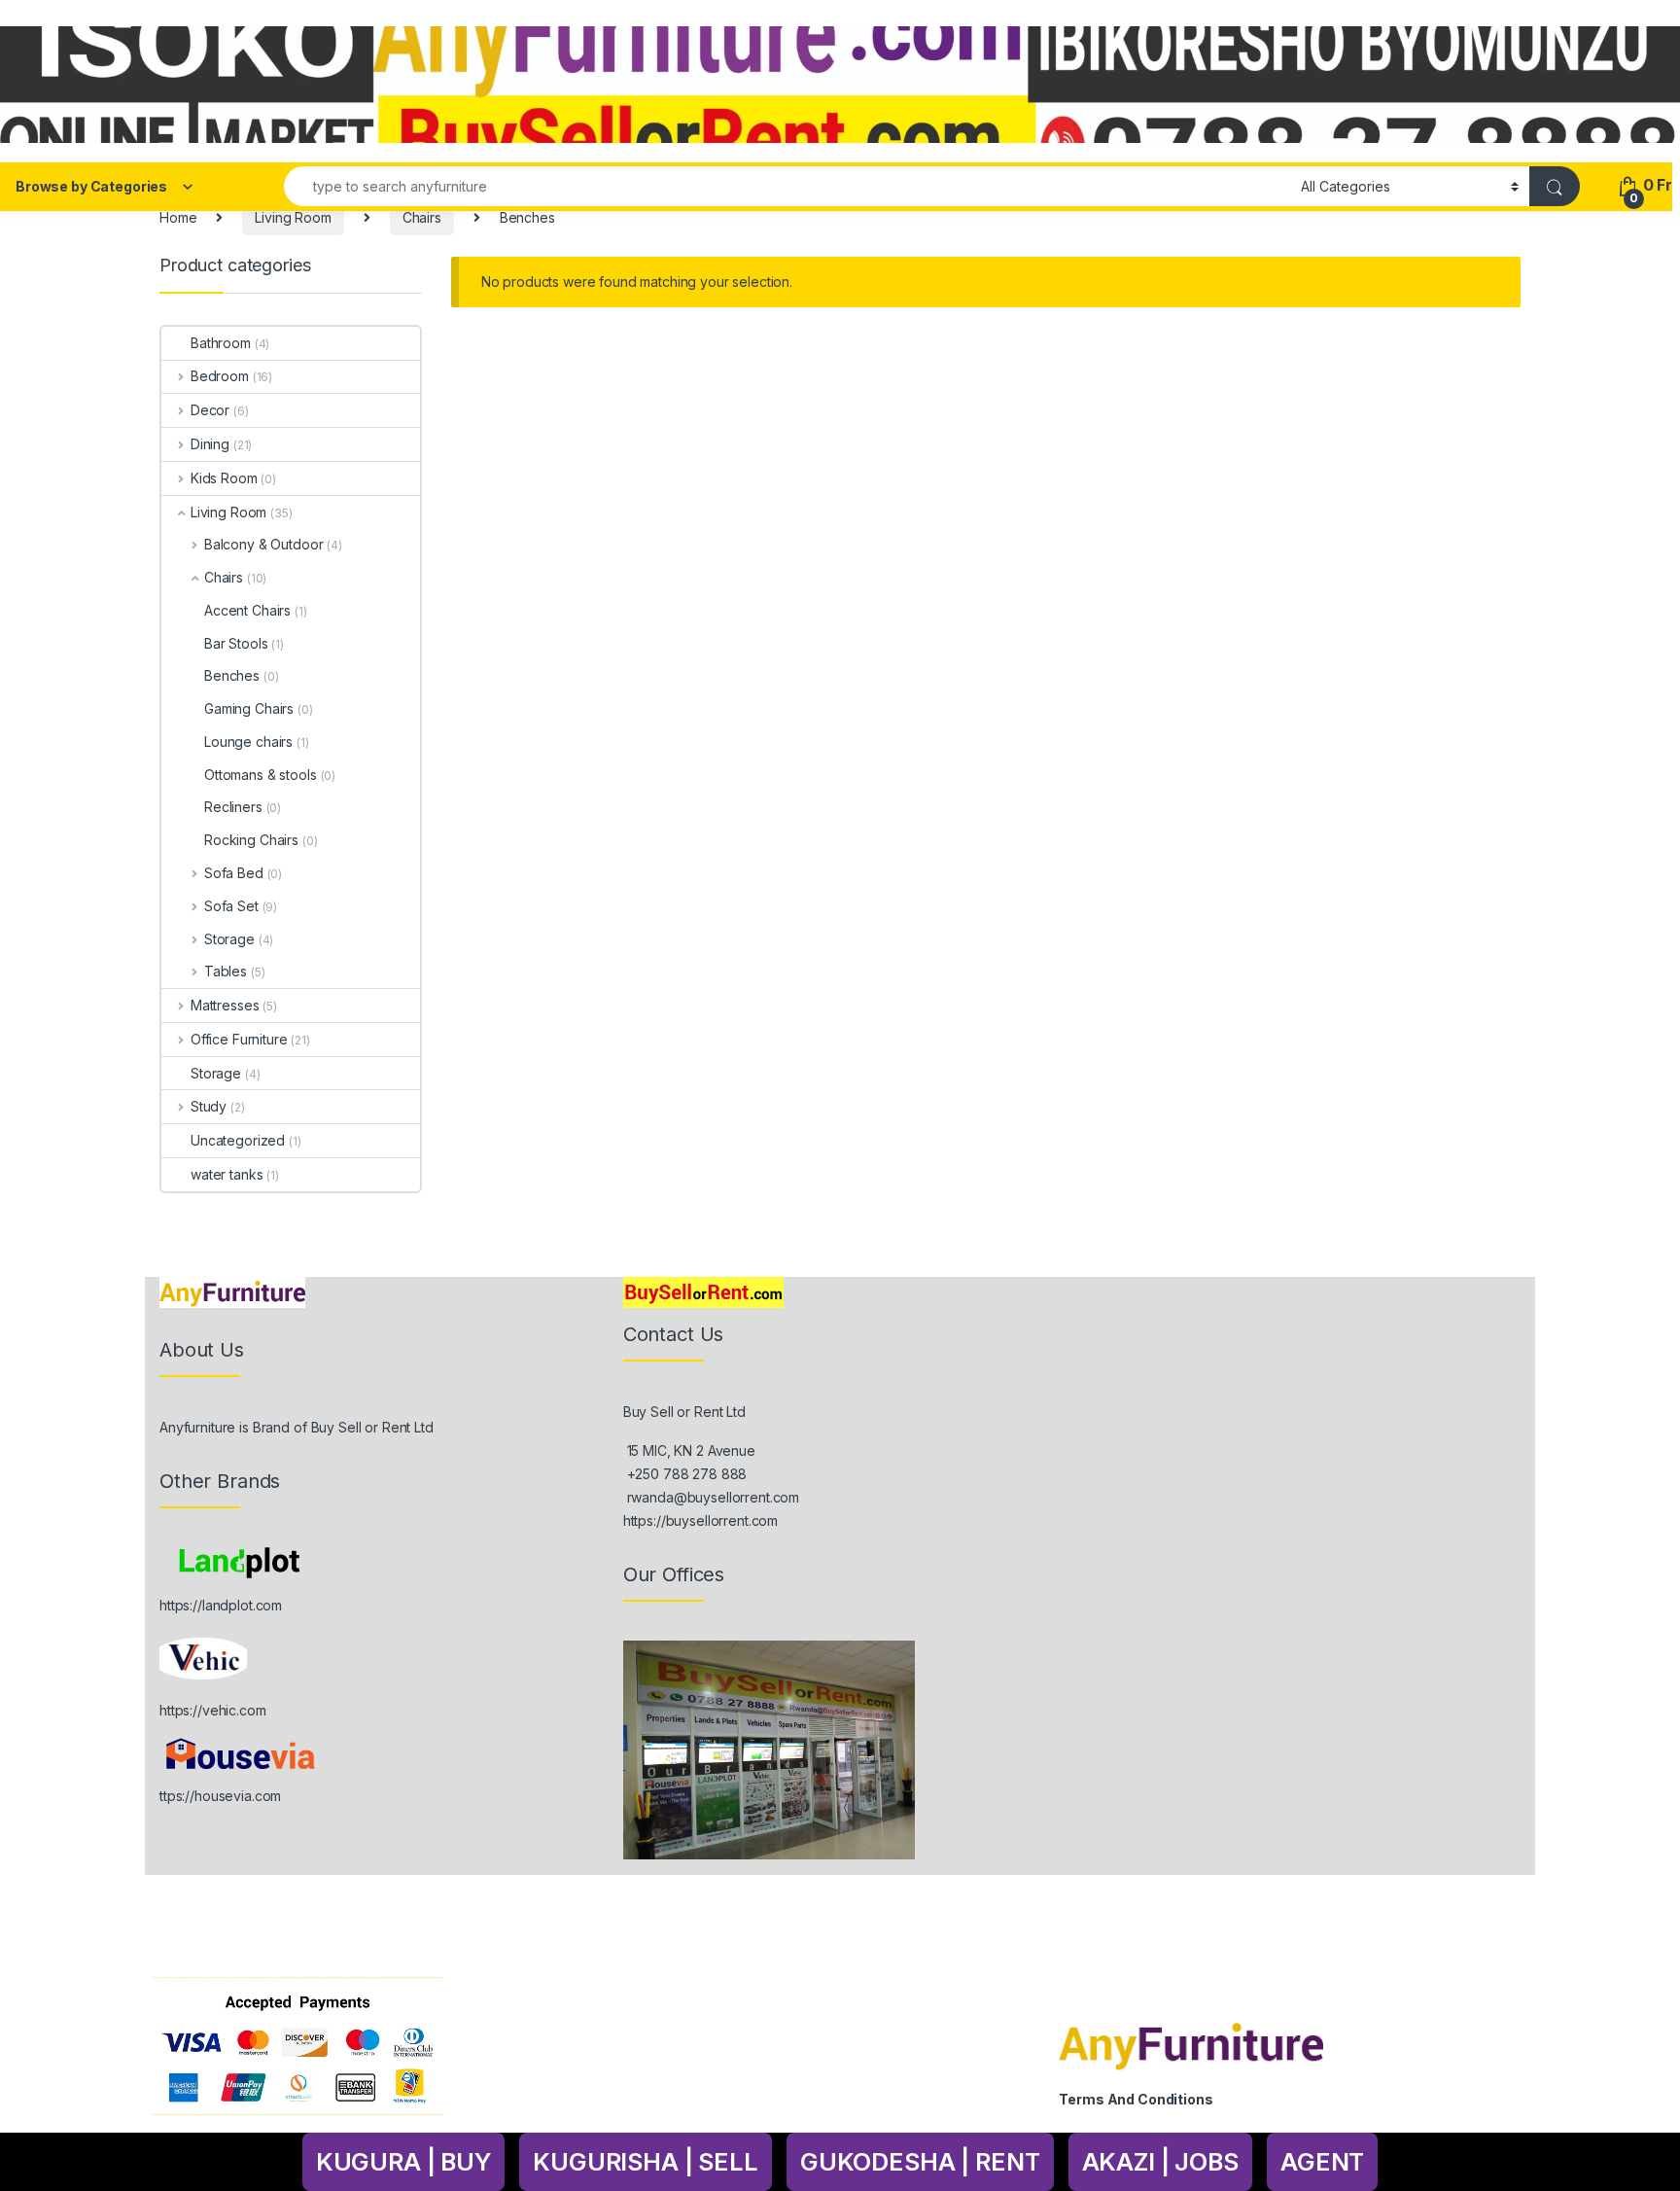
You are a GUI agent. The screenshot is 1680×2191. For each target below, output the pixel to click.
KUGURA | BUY (403, 2162)
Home (178, 217)
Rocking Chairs (251, 840)
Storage (229, 939)
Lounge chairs (248, 742)
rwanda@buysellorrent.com (714, 1497)
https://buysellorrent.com (701, 1520)
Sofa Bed (234, 873)
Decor (210, 410)
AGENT (1322, 2162)
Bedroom (220, 376)
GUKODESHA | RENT (920, 2162)
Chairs (422, 217)
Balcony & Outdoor (263, 544)
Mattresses (225, 1005)
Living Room (293, 217)
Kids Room (224, 478)
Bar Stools (236, 643)
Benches (232, 675)
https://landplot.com (221, 1605)
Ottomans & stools (261, 775)
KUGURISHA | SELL (646, 2162)
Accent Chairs (247, 610)
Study (209, 1106)
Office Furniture (239, 1039)
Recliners (233, 807)
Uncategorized (238, 1140)
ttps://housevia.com (220, 1796)
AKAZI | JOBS (1160, 2162)
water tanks (227, 1174)
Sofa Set (231, 906)
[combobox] (787, 186)
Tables (226, 971)
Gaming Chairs (249, 708)
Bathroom (221, 343)
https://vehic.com (213, 1710)
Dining (210, 444)
